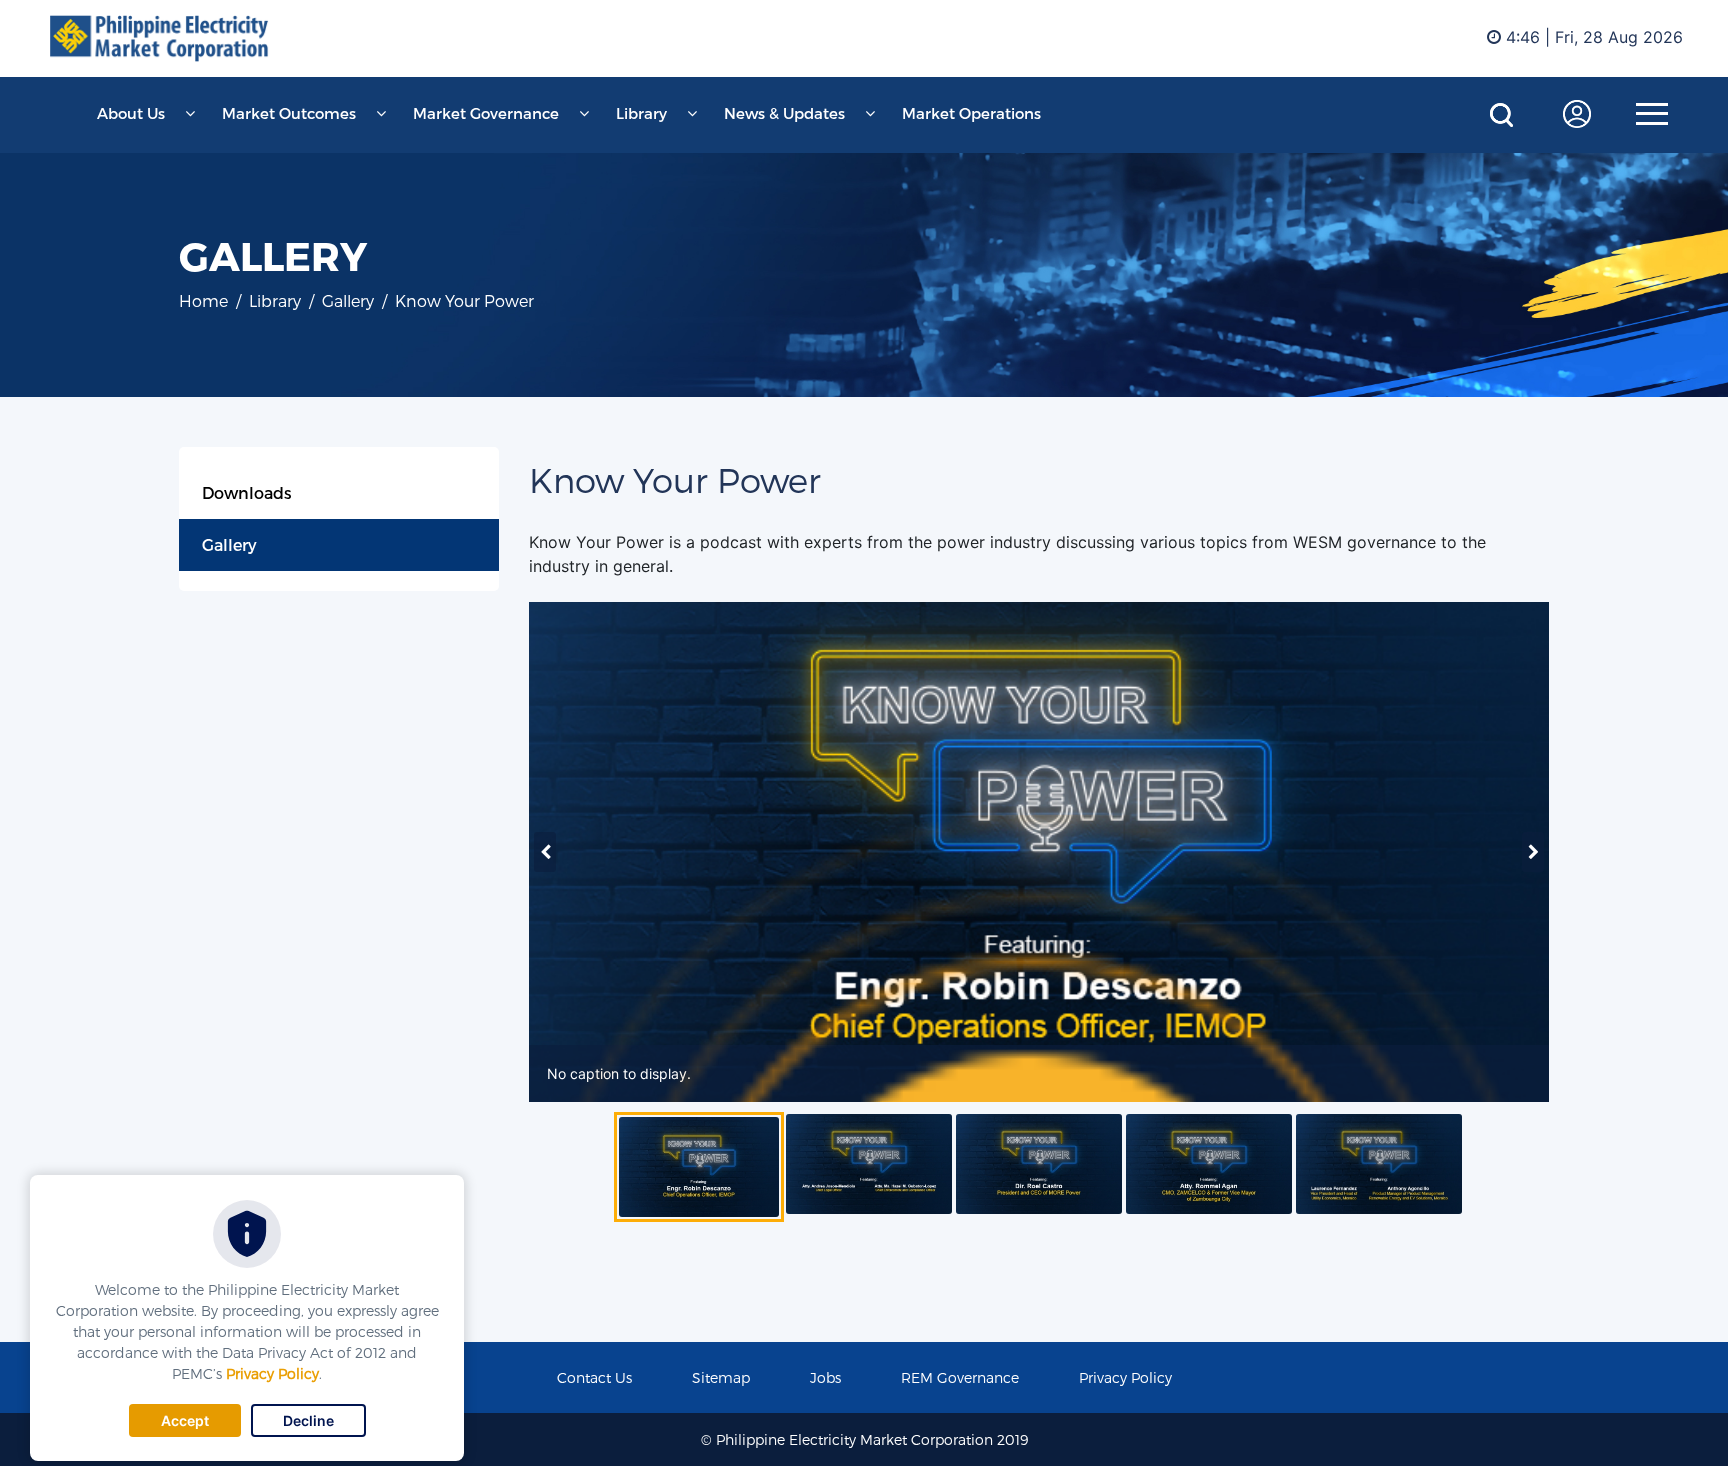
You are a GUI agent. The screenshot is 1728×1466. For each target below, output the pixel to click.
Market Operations (971, 113)
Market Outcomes (289, 113)
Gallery (229, 544)
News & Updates (784, 113)
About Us (131, 113)
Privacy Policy (272, 1373)
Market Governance (486, 113)
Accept (185, 1420)
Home (203, 300)
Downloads (247, 492)
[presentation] (545, 852)
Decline (308, 1420)
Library (641, 113)
